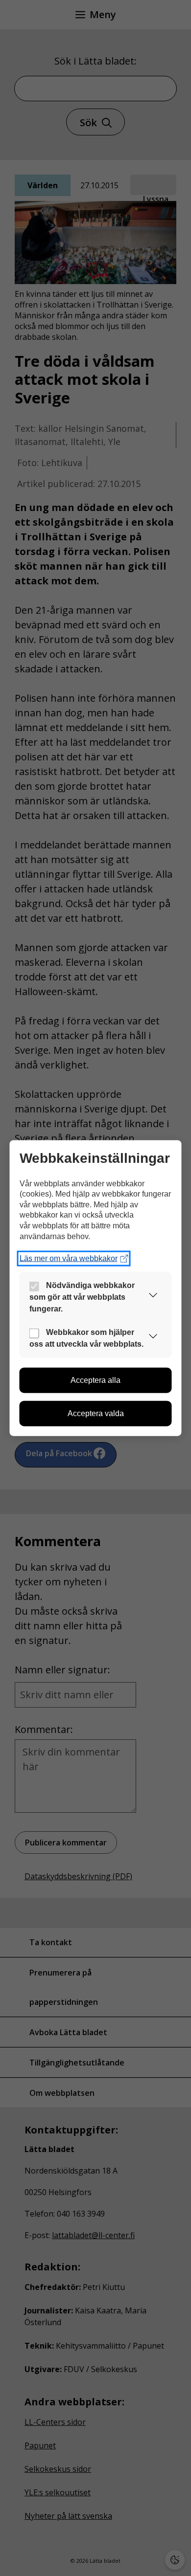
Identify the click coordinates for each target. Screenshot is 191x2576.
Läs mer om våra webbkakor (69, 1258)
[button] (153, 1297)
